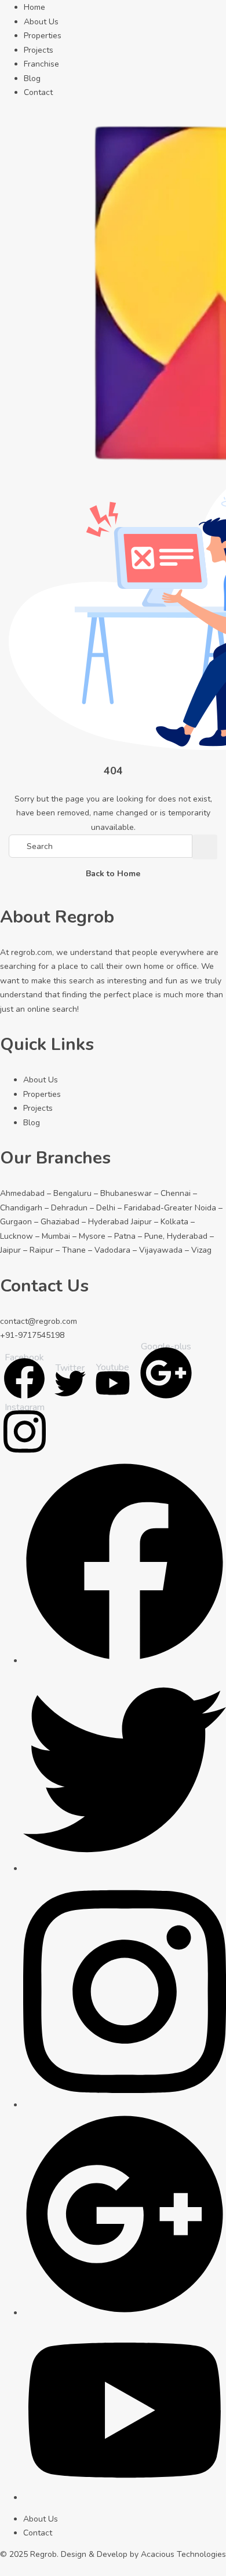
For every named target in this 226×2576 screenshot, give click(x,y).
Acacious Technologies (183, 2554)
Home (34, 7)
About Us (41, 22)
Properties (43, 36)
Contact (38, 92)
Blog (32, 78)
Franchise (41, 64)
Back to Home (113, 874)
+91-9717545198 (32, 1335)
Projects (39, 50)
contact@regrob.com (39, 1321)
